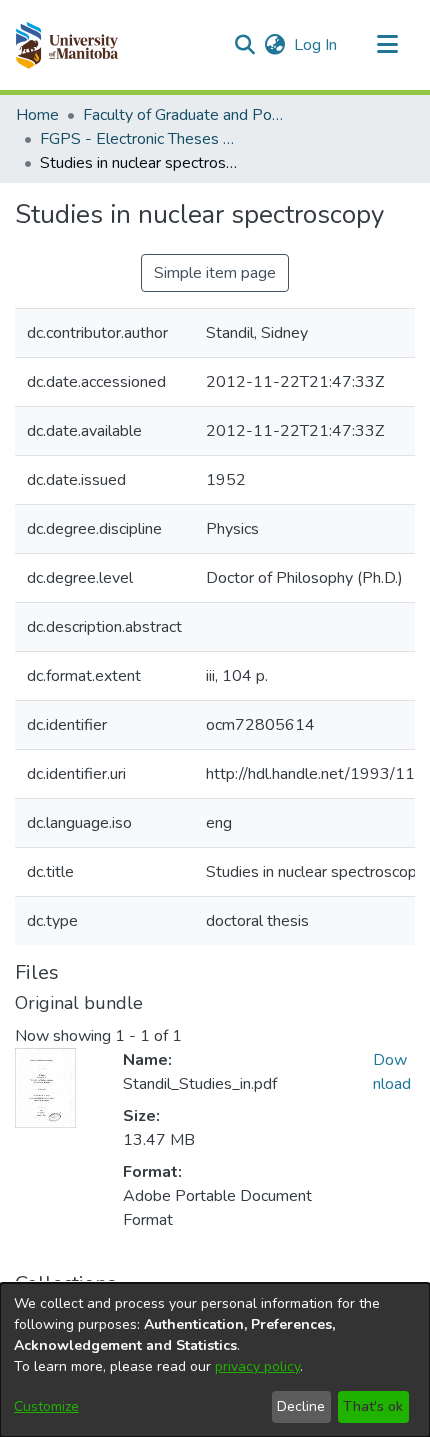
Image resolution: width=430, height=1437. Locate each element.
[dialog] (215, 1360)
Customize (46, 1406)
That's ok (373, 1406)
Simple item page (215, 273)
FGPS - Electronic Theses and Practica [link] (140, 139)
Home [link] (37, 115)
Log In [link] (316, 45)
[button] (66, 45)
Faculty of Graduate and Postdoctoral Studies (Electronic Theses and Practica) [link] (183, 115)
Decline (301, 1406)
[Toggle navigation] (387, 45)
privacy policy (257, 1366)
